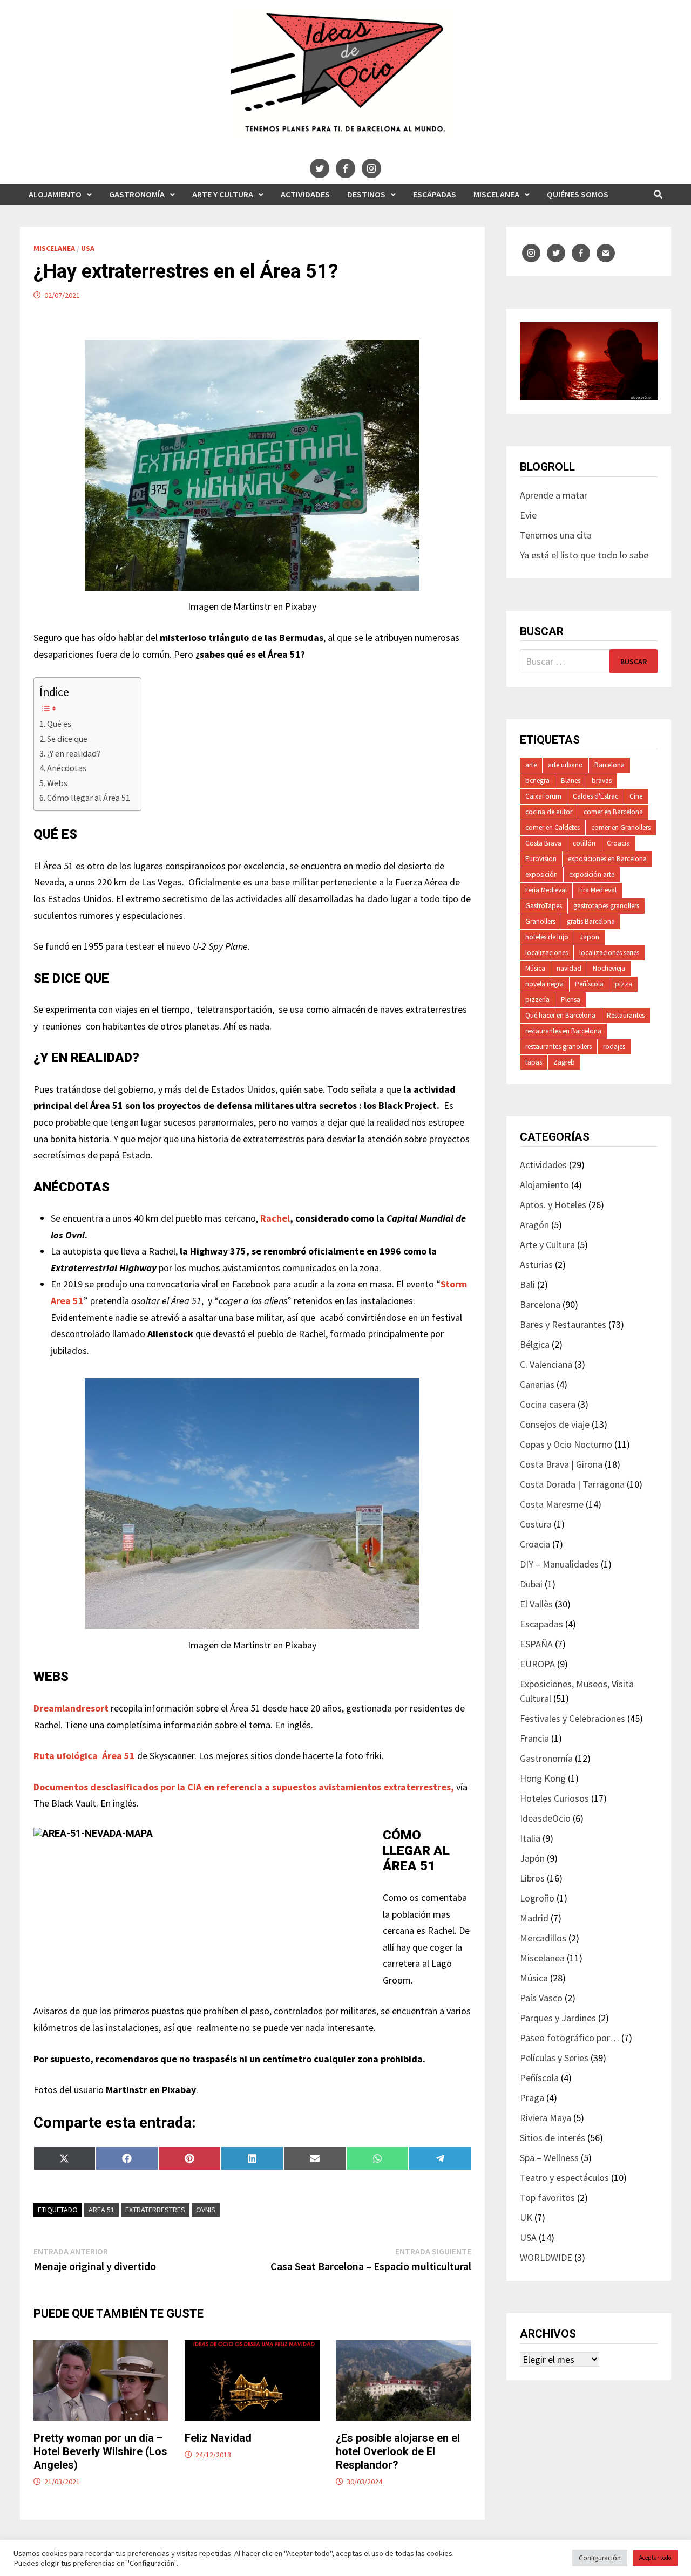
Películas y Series (554, 2058)
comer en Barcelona (613, 812)
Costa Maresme (552, 1504)
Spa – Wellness (549, 2158)
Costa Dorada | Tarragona (572, 1484)
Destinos (366, 194)
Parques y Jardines (558, 2018)
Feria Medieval (546, 890)
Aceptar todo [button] (655, 2558)
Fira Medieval (597, 890)
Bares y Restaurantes (563, 1324)
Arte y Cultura (223, 194)
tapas (534, 1062)
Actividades (305, 194)
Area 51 (101, 2210)
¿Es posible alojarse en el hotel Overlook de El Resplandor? (398, 2451)
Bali (527, 1284)
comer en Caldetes (553, 827)
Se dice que (67, 739)
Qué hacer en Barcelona (560, 1015)
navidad (569, 968)
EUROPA (537, 1664)
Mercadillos (543, 1938)
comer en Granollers (621, 827)
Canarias (537, 1384)
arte (531, 765)
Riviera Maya (546, 2118)
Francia (534, 1738)
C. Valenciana (546, 1364)
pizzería (537, 1000)
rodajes (614, 1047)
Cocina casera (548, 1404)
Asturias (536, 1265)
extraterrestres (155, 2210)
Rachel (274, 1218)
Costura (536, 1524)
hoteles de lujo (547, 937)
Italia (530, 1838)
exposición (541, 874)
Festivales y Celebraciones (573, 1718)
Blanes (571, 781)
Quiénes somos (578, 194)
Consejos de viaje (555, 1424)
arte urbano (565, 765)
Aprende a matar (554, 495)
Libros (532, 1878)
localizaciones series (609, 953)
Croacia (618, 843)
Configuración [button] (600, 2558)
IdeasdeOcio (545, 1818)
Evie (528, 515)
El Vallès (536, 1604)
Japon (590, 937)
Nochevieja (609, 968)
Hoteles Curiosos (554, 1798)
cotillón (584, 843)
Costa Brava (543, 843)
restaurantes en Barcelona (563, 1031)
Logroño (537, 1898)
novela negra (544, 984)
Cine (636, 796)
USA (88, 248)
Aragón (534, 1225)
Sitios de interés (553, 2138)
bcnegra (537, 781)
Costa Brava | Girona (561, 1464)
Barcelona (609, 765)
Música (535, 968)
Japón (532, 1858)
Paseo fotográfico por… (570, 2038)
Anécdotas (67, 768)
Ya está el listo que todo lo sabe (584, 555)
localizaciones (547, 953)
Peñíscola (589, 984)
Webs (57, 783)
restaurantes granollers (558, 1047)
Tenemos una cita (556, 535)
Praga (532, 2098)
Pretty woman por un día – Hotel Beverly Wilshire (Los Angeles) (100, 2451)
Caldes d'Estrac (595, 796)
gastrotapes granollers (606, 906)
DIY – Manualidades (559, 1564)
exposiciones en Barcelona (607, 859)
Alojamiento (55, 194)
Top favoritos (547, 2197)
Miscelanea (496, 194)
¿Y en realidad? (74, 753)
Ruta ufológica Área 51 (85, 1756)
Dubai (531, 1584)
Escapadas (435, 194)
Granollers (540, 921)
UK (526, 2217)
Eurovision (541, 859)
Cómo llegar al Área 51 (89, 798)
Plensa (571, 1000)
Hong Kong (543, 1778)
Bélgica (535, 1344)
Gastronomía (137, 194)
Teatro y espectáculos (564, 2178)
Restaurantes (626, 1015)
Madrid (534, 1918)
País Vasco (541, 1998)
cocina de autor (549, 812)
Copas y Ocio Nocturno (566, 1444)
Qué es (59, 724)
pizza (624, 984)
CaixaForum (543, 796)
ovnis (206, 2210)
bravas (602, 781)
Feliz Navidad (218, 2438)
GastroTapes (544, 906)
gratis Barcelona (591, 921)
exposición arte (592, 874)
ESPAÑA (536, 1644)
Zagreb (564, 1062)
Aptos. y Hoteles (553, 1205)
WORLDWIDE (546, 2257)
